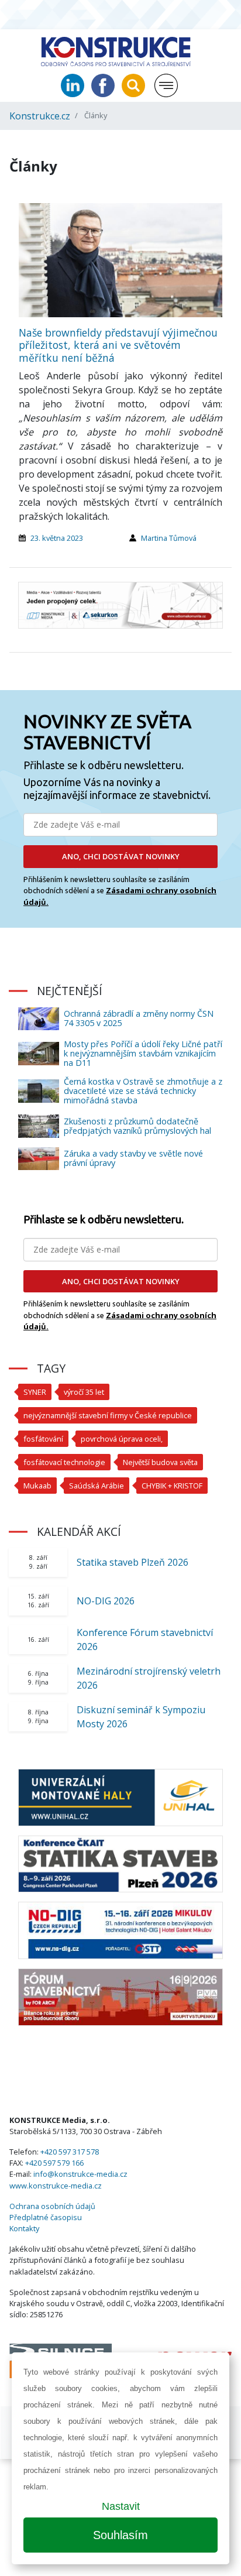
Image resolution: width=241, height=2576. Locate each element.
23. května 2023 (57, 538)
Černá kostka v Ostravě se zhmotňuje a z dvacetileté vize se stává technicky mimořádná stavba (143, 1091)
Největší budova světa (160, 1462)
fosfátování (43, 1439)
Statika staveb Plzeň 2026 (132, 1562)
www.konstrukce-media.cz (56, 2186)
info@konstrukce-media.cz (80, 2174)
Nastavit (121, 2506)
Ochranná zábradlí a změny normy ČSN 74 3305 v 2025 (139, 1018)
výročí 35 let (84, 1392)
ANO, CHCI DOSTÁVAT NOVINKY (121, 856)
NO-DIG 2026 (106, 1601)
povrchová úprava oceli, (122, 1439)
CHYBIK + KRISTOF (172, 1486)
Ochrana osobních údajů (52, 2206)
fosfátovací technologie (64, 1462)
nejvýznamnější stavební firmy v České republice (108, 1415)
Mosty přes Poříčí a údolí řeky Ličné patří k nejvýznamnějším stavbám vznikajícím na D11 (143, 1053)
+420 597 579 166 (54, 2163)
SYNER (35, 1392)
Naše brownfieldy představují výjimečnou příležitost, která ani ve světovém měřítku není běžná (118, 345)
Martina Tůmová (169, 538)
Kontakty (24, 2228)
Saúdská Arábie (97, 1486)
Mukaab (37, 1486)
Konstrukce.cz (40, 116)
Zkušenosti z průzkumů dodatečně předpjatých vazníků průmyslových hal (137, 1126)
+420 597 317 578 (70, 2152)
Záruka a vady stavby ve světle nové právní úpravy (133, 1158)
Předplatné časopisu (46, 2217)
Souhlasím (120, 2535)
